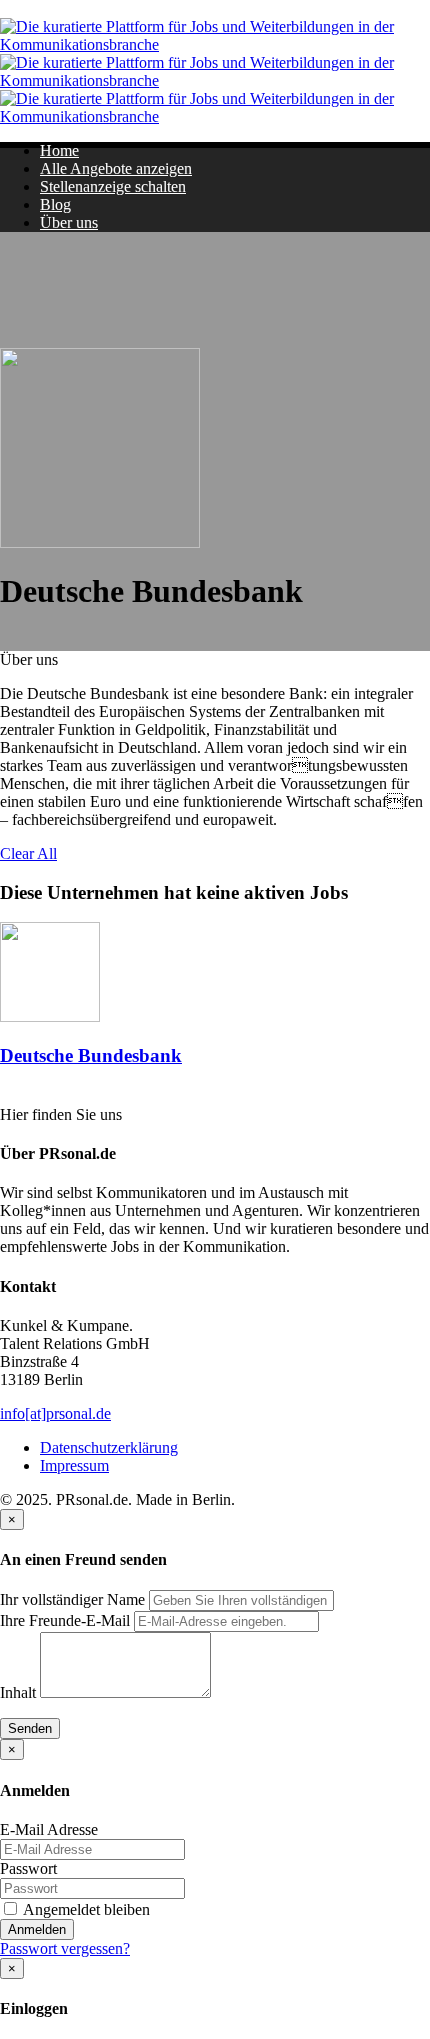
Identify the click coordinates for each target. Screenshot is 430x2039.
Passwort (28, 1868)
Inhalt (18, 1692)
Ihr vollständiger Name (72, 1599)
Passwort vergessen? (65, 1948)
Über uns (69, 222)
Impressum (74, 1465)
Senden (30, 1728)
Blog (55, 204)
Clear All (28, 853)
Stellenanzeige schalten (113, 186)
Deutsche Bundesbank (91, 1055)
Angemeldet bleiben (85, 1909)
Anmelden (37, 1929)
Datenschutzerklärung (109, 1447)
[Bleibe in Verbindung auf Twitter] (7, 641)
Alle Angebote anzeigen (116, 168)
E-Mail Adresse (49, 1829)
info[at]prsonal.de (55, 1413)
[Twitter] (7, 1095)
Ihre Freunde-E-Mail (65, 1620)
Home (59, 150)
